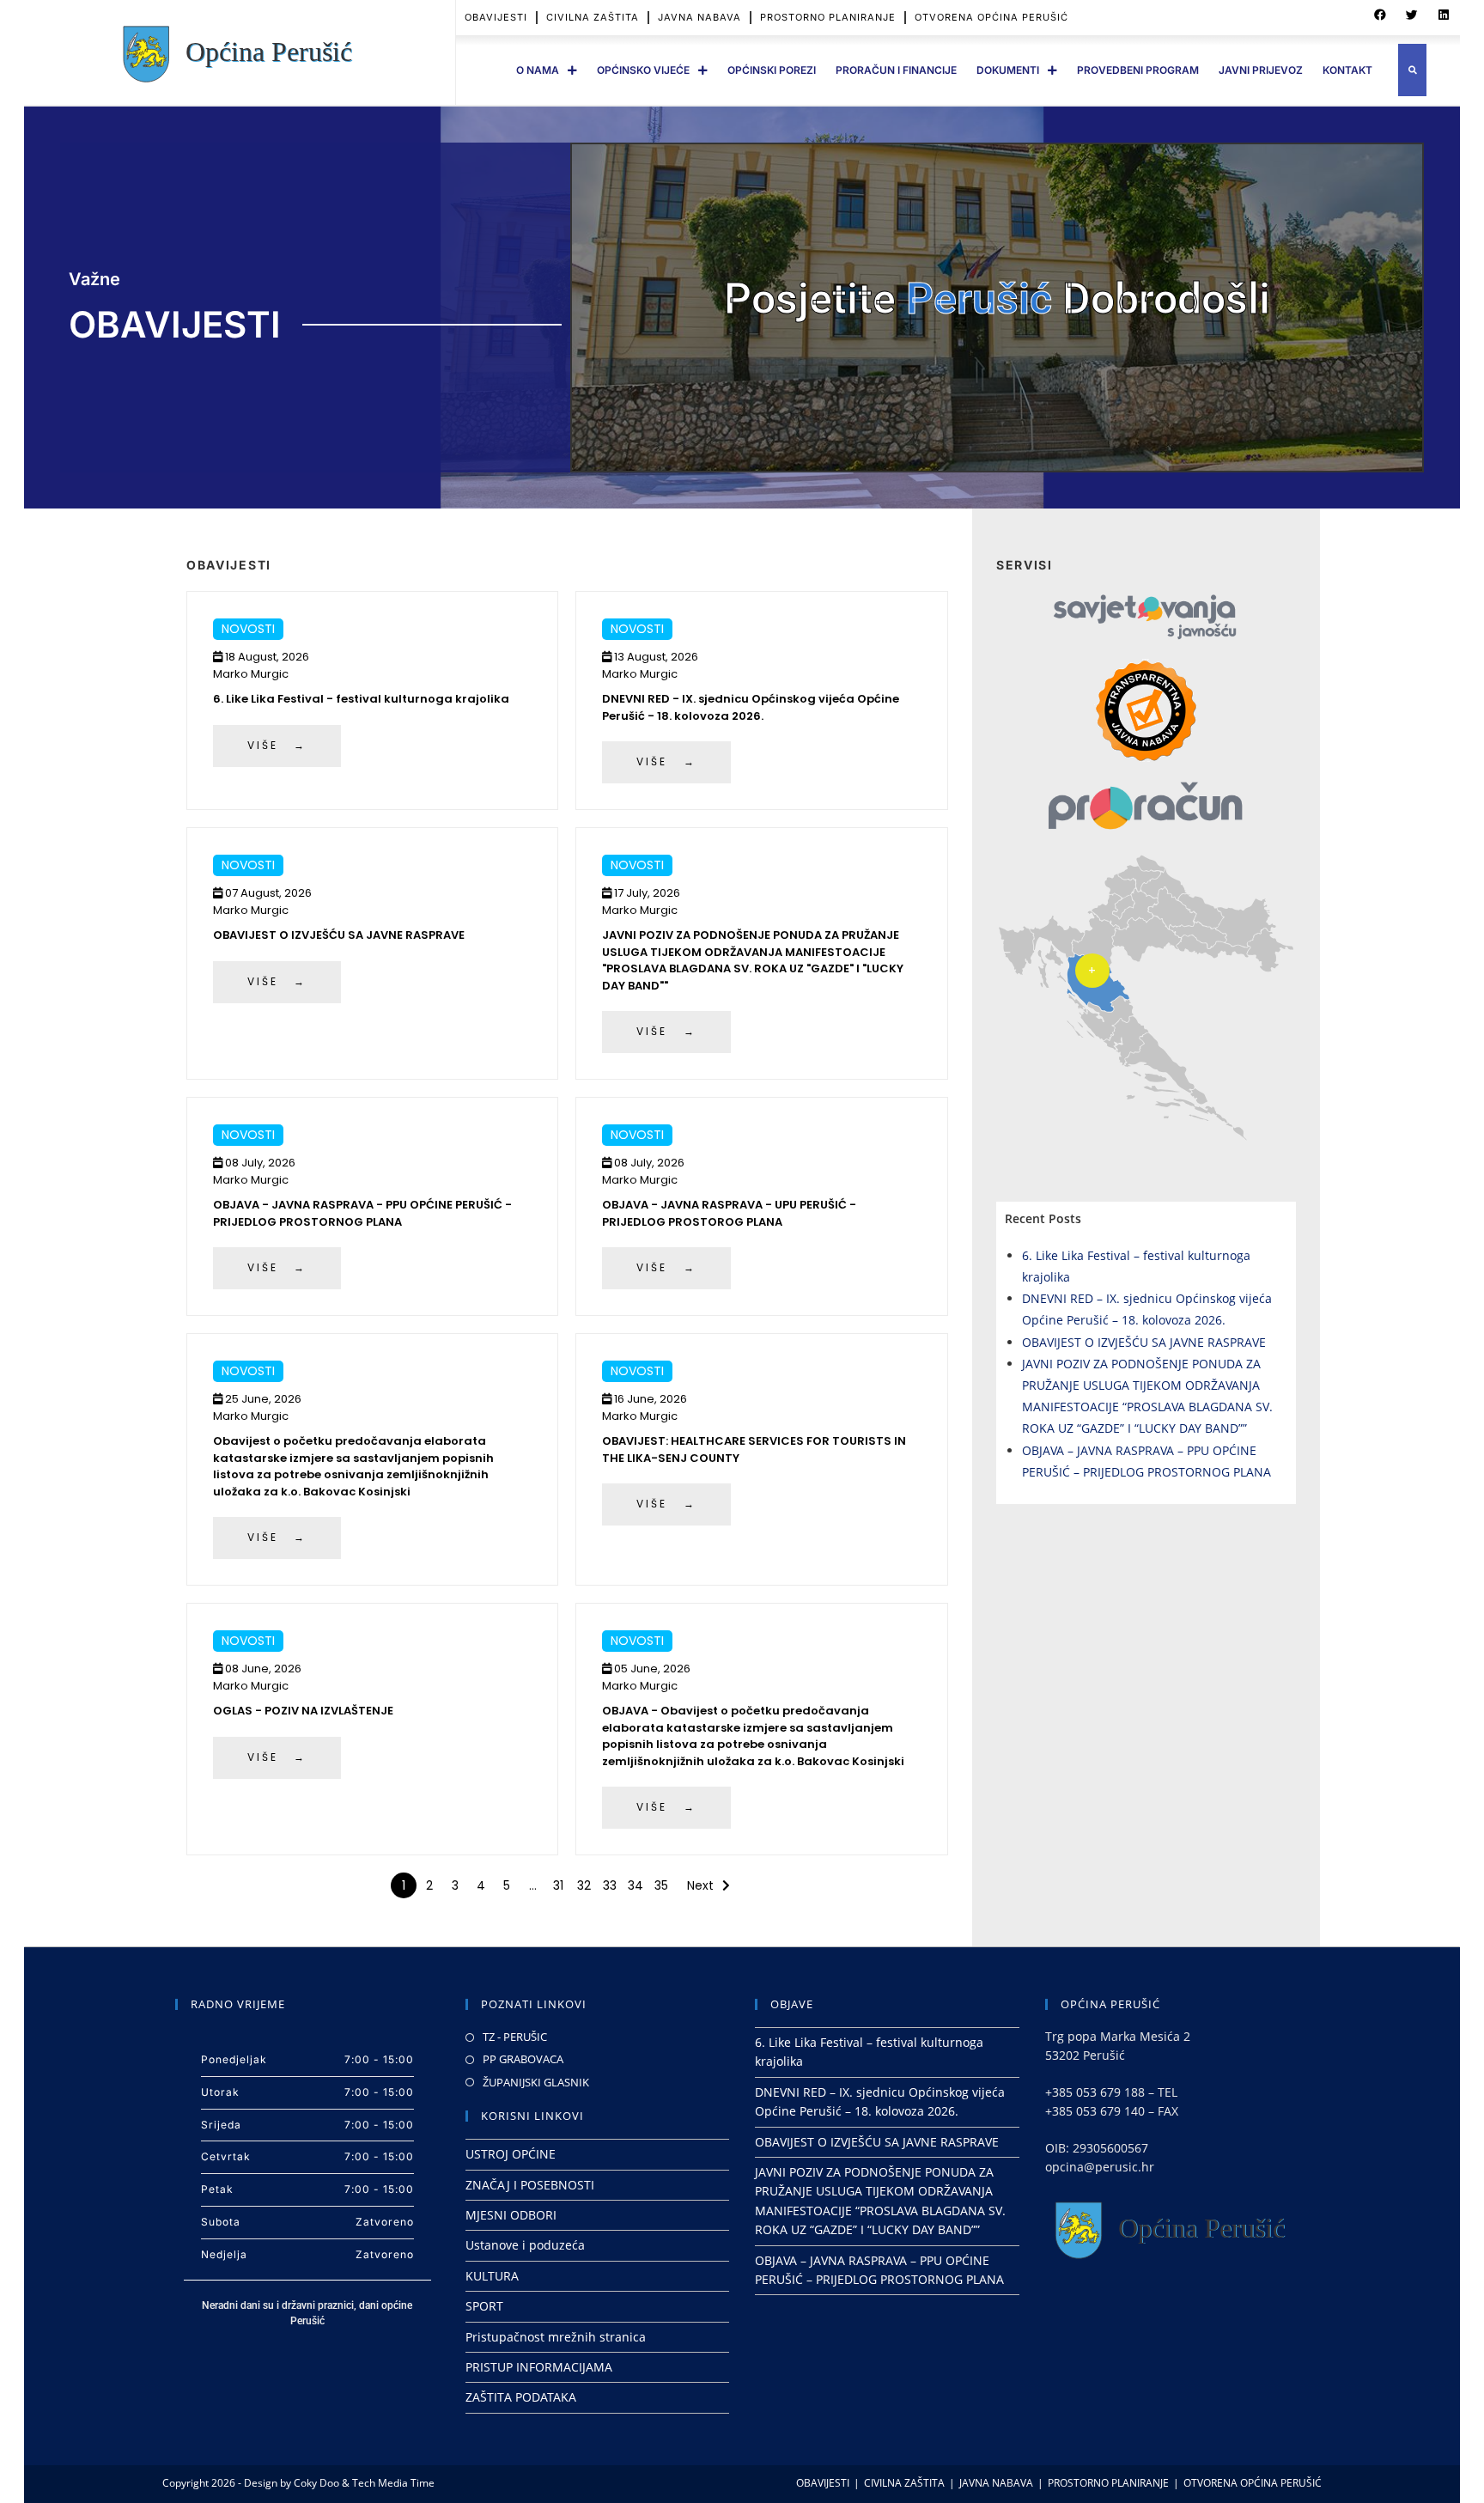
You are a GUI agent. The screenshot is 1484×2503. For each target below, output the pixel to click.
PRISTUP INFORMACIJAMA (539, 2367)
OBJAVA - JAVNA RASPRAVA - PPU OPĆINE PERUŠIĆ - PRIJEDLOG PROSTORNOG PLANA (362, 1213)
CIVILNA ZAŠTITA (593, 17)
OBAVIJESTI (496, 17)
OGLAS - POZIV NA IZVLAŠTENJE (303, 1711)
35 (661, 1885)
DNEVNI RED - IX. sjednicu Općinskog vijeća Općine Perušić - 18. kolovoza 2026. (751, 707)
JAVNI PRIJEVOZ (1261, 70)
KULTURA (492, 2276)
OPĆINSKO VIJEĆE (643, 70)
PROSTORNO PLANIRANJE (828, 17)
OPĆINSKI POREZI (772, 70)
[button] (1380, 15)
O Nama (538, 70)
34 (636, 1885)
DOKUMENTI (1008, 70)
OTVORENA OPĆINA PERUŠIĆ (991, 17)
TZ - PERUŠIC (515, 2037)
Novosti (248, 629)
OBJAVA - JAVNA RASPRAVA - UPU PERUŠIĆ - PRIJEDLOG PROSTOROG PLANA (729, 1213)
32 (584, 1885)
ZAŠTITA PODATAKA (521, 2397)
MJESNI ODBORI (511, 2215)
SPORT (484, 2306)
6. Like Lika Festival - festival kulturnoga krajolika (361, 699)
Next (700, 1885)
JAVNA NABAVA (699, 17)
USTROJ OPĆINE (511, 2154)
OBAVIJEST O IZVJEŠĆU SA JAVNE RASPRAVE (339, 935)
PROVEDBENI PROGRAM (1138, 70)
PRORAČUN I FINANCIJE (896, 70)
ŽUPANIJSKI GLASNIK (536, 2082)
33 (610, 1885)
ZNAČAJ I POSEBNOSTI (530, 2185)
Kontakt (1347, 70)
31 (558, 1885)
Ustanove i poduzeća (525, 2245)
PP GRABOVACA (523, 2059)
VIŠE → (277, 745)
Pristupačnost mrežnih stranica (556, 2337)
